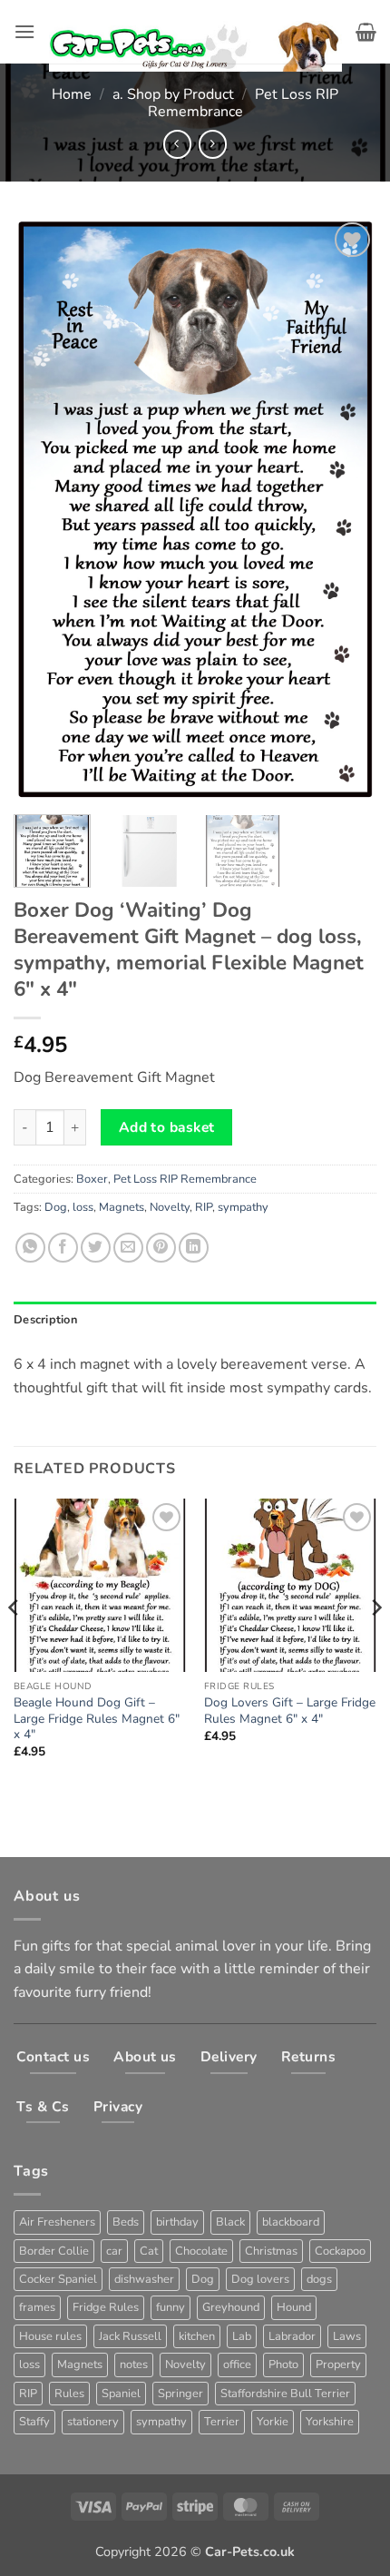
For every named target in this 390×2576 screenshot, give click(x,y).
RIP (204, 1207)
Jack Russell (130, 2336)
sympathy (243, 1207)
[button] (24, 31)
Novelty (170, 1207)
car (114, 2251)
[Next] (346, 510)
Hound (294, 2307)
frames (37, 2307)
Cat (149, 2251)
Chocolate (201, 2251)
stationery (93, 2422)
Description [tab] (45, 1320)
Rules (69, 2394)
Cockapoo (340, 2251)
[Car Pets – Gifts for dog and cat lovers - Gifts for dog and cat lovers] (195, 32)
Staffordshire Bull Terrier (285, 2394)
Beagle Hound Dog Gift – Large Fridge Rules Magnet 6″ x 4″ (97, 1719)
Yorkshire (330, 2422)
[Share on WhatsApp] (30, 1248)
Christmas (271, 2251)
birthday (177, 2222)
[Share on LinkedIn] (194, 1248)
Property (338, 2365)
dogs (319, 2279)
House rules (50, 2336)
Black (230, 2222)
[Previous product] (213, 144)
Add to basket (167, 1127)
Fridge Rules (106, 2307)
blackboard (291, 2222)
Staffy (34, 2422)
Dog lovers (260, 2279)
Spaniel (121, 2394)
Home (72, 94)
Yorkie (273, 2422)
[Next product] (177, 144)
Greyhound (231, 2307)
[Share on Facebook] (63, 1248)
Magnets (122, 1207)
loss (83, 1207)
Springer (180, 2394)
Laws (347, 2336)
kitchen (197, 2336)
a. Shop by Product (173, 94)
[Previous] (44, 510)
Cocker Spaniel (58, 2279)
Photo (283, 2365)
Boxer (92, 1179)
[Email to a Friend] (128, 1248)
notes (134, 2365)
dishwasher (144, 2279)
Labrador (292, 2336)
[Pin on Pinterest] (161, 1248)
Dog (56, 1207)
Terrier (222, 2422)
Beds (126, 2222)
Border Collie (54, 2251)
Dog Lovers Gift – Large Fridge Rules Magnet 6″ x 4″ (290, 1711)
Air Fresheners (57, 2222)
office (237, 2365)
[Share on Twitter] (96, 1248)
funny (171, 2307)
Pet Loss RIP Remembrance (185, 1179)
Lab (242, 2336)
